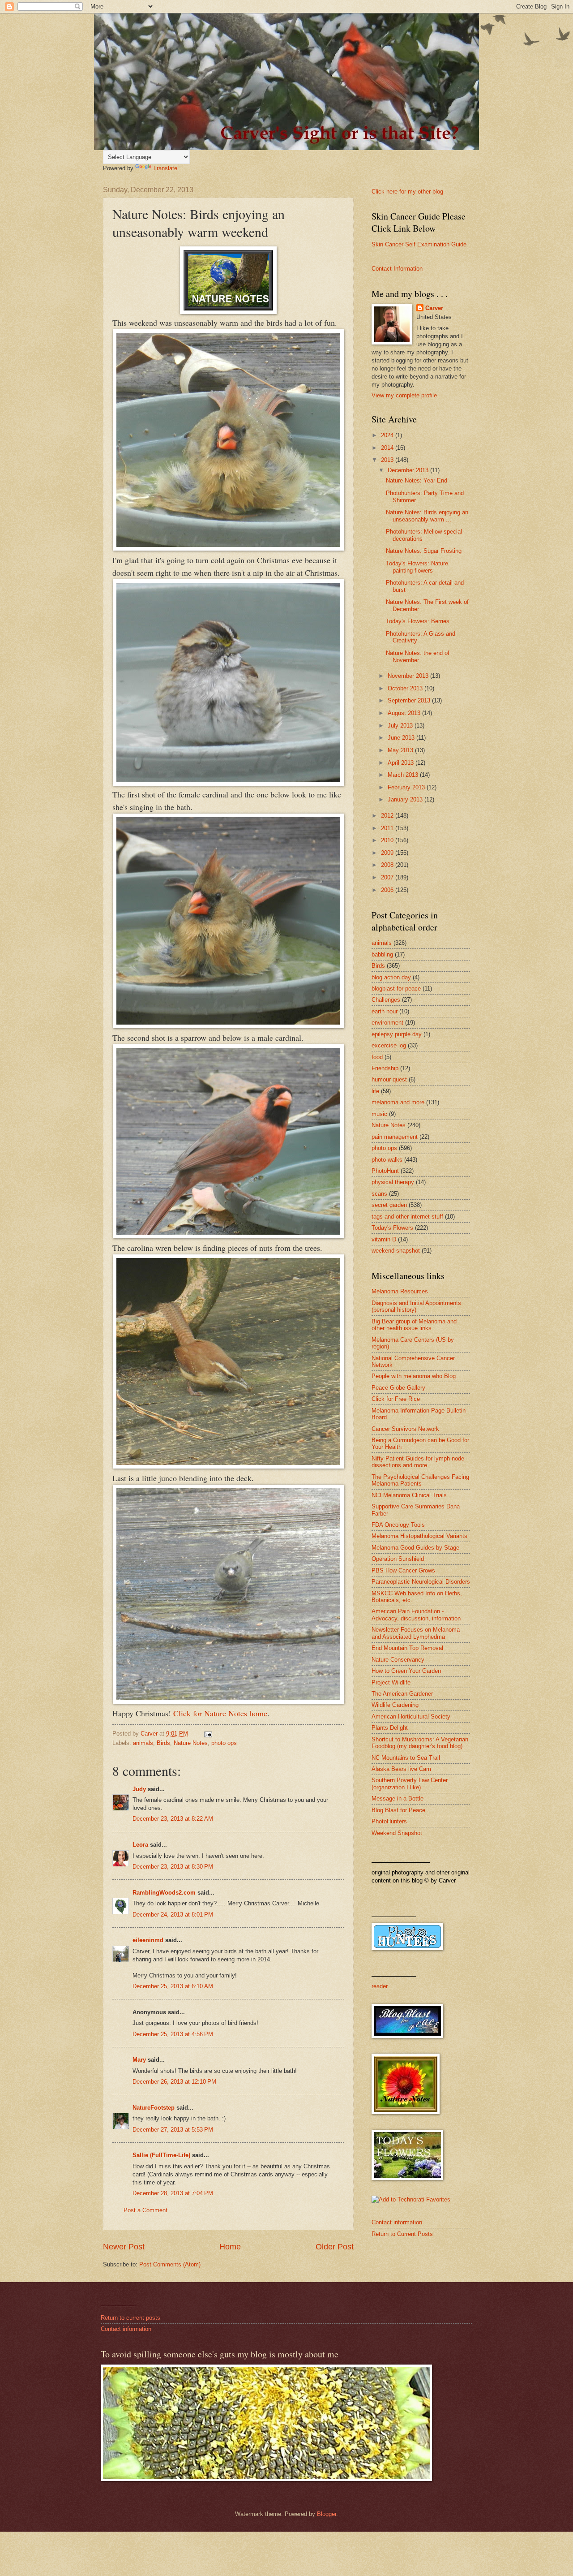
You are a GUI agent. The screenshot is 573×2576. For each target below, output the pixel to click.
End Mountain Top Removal (407, 1648)
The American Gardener (402, 1694)
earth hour (385, 1011)
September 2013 (410, 700)
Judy (140, 1789)
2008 (388, 865)
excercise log (389, 1045)
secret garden (389, 1205)
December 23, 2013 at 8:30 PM (173, 1867)
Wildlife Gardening (395, 1705)
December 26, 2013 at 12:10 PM (174, 2082)
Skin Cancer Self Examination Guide (419, 244)
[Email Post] (208, 1734)
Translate (165, 168)
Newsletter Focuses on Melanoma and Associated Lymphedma (416, 1633)
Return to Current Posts (402, 2234)
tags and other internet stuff (407, 1217)
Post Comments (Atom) (170, 2264)
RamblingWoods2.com (164, 1893)
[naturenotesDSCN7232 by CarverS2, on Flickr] (228, 1025)
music (379, 1114)
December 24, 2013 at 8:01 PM (173, 1915)
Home (230, 2247)
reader (380, 1986)
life (375, 1091)
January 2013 (406, 799)
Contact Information (397, 269)
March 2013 (404, 775)
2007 (388, 877)
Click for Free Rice (396, 1399)
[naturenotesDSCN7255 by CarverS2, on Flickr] (228, 1701)
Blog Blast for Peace (398, 1810)
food (377, 1057)
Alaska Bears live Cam (401, 1769)
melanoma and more (398, 1102)
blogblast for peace (396, 989)
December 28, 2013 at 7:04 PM (173, 2193)
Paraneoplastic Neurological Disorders (421, 1582)
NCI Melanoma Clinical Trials (409, 1495)
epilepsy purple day (397, 1034)
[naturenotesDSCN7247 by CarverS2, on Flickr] (228, 1465)
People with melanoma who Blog (414, 1376)
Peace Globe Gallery (398, 1388)
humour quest (389, 1079)
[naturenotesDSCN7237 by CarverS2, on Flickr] (228, 1235)
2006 (388, 890)
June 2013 (402, 738)
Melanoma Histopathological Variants (419, 1536)
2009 (388, 853)
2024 (388, 435)
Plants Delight (390, 1728)
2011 (388, 828)
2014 (388, 448)
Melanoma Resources (400, 1291)
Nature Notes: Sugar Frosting (424, 551)
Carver (434, 308)
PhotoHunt (385, 1171)
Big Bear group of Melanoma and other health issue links (414, 1325)
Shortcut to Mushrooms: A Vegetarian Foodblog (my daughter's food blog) (420, 1743)
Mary (139, 2060)
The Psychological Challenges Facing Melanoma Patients (420, 1480)
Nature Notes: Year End (417, 480)
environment (387, 1023)
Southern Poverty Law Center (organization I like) (410, 1783)
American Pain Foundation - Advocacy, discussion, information (416, 1615)
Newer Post (124, 2247)
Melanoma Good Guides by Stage (415, 1548)
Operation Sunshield (398, 1559)
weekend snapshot (396, 1251)
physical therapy (393, 1182)
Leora (140, 1845)
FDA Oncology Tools (398, 1525)
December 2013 (409, 470)
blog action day (391, 977)
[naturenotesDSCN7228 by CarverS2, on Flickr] (228, 547)
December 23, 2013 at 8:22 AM (173, 1819)
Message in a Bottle (398, 1798)
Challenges (386, 1000)
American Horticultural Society (411, 1717)
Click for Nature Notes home (220, 1713)
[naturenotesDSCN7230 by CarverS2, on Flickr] (228, 784)
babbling (382, 954)
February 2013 (407, 787)
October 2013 (406, 688)
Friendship (385, 1068)
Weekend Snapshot (397, 1833)
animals (143, 1743)
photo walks (387, 1160)
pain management (395, 1137)
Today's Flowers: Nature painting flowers (417, 567)
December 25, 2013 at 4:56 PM (173, 2034)
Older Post (335, 2247)
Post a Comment (145, 2210)
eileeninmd (148, 1940)
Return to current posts (130, 2318)
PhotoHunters (389, 1821)
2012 (388, 816)
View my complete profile (404, 395)
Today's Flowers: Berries (418, 621)
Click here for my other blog (407, 192)
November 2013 (409, 676)
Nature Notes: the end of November (418, 656)
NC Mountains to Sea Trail (406, 1758)
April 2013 (402, 763)
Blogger (327, 2514)
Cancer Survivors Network (405, 1429)
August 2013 (405, 713)
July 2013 (401, 726)
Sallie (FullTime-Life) (161, 2155)
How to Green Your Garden (406, 1671)
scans (379, 1194)
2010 (388, 840)
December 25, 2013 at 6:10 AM (173, 1986)
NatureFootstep (154, 2108)
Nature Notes (191, 1743)
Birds (163, 1743)
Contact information (397, 2222)
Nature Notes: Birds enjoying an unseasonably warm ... (427, 516)
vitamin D (384, 1239)
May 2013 (401, 750)
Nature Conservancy (398, 1660)
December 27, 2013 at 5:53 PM (173, 2130)
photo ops (224, 1743)
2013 (388, 460)
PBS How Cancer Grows (403, 1570)
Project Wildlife (391, 1682)
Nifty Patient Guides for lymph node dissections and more (418, 1462)
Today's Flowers (392, 1228)
